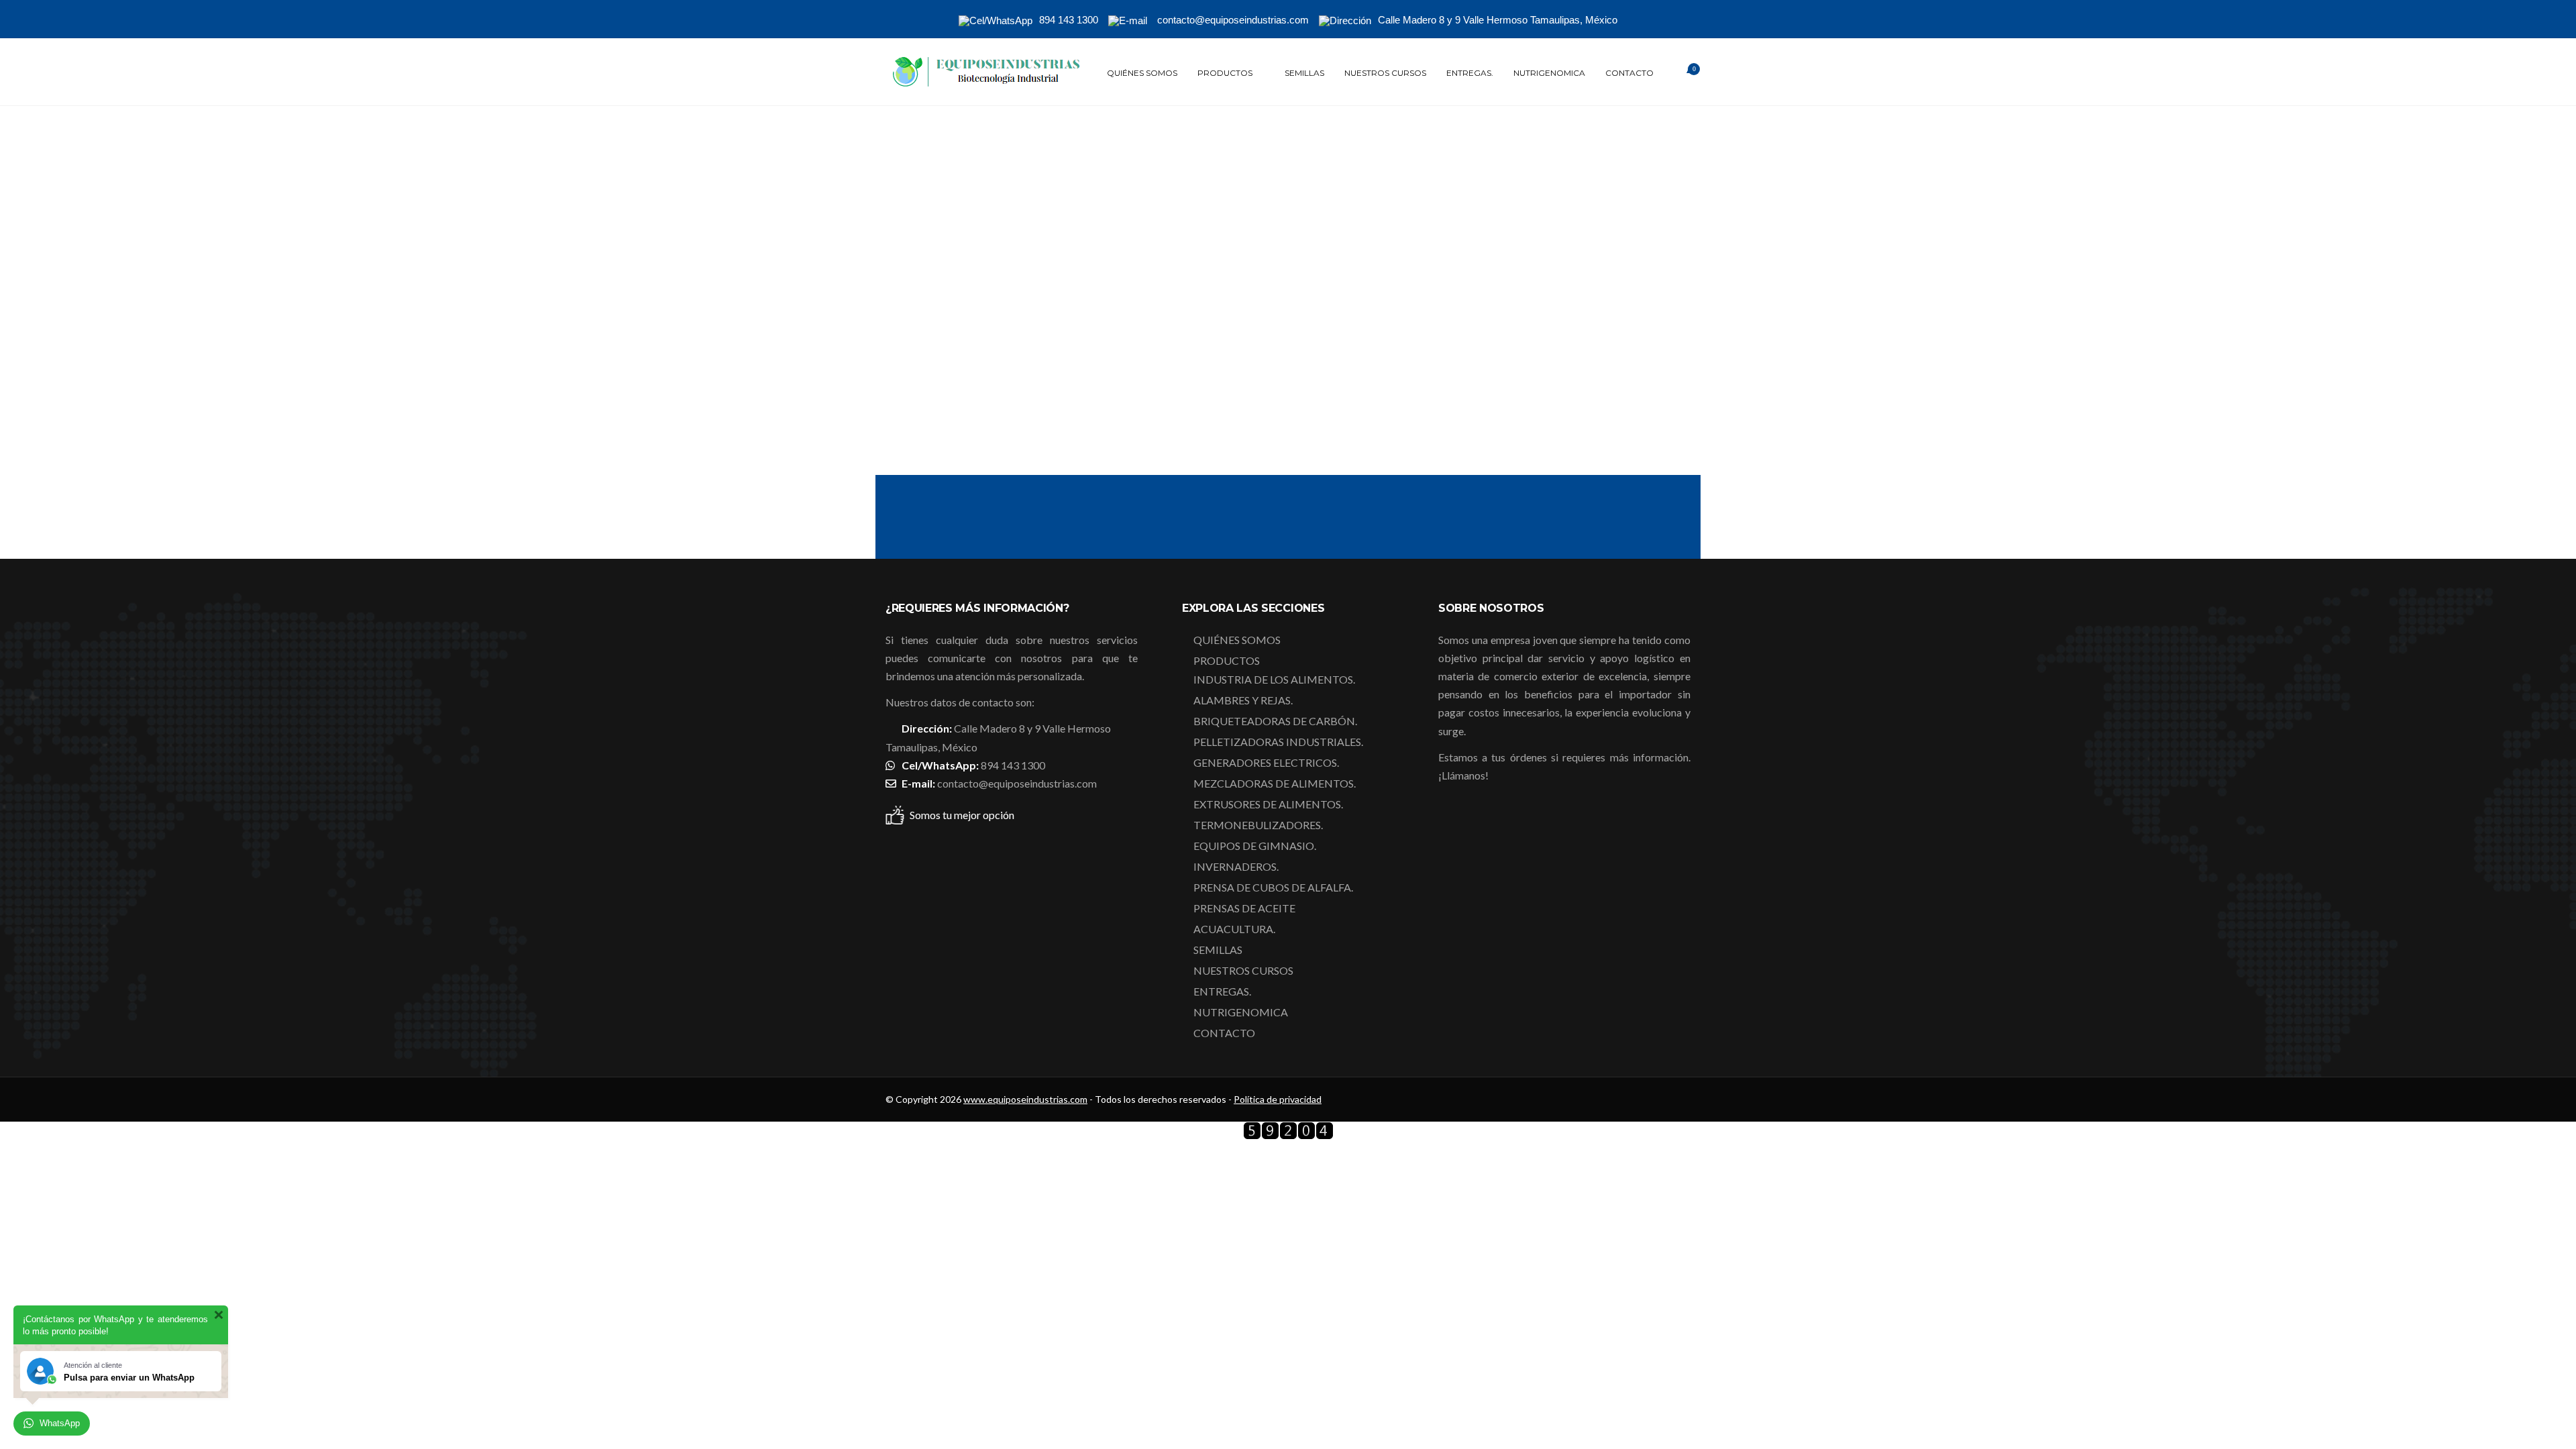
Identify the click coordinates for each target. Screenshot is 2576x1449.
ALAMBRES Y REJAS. (1243, 700)
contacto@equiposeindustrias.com (1017, 783)
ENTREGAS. (1470, 73)
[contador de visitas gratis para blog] (1288, 1135)
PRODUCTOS (1225, 73)
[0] (1677, 73)
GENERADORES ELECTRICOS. (1266, 762)
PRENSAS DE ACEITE (1244, 908)
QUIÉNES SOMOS (1142, 73)
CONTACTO (1629, 73)
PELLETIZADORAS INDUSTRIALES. (1278, 742)
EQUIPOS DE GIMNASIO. (1255, 846)
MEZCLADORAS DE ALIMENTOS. (1275, 783)
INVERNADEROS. (1236, 866)
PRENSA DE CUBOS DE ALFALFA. (1273, 887)
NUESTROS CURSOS (1385, 73)
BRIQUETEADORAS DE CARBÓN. (1275, 721)
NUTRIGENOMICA (1549, 73)
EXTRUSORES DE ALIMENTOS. (1268, 804)
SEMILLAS (1304, 73)
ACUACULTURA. (1234, 929)
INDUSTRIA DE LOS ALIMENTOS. (1274, 679)
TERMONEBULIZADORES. (1258, 825)
